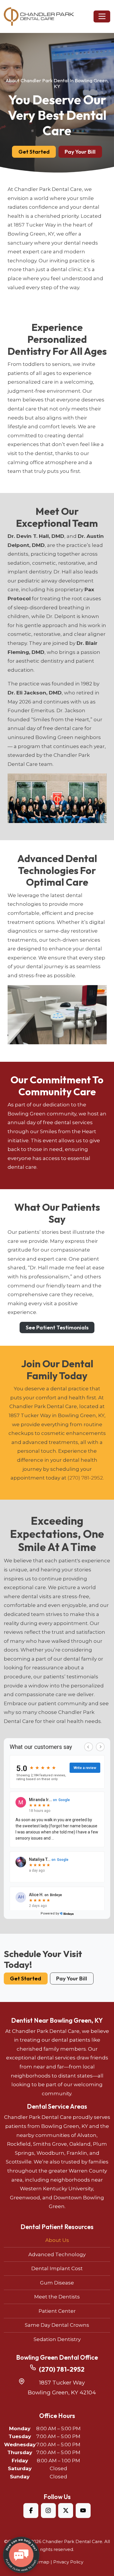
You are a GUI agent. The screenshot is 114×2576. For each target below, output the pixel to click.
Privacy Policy (68, 2562)
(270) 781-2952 (85, 1478)
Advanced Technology (57, 2254)
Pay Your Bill (80, 152)
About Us (57, 2240)
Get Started (34, 152)
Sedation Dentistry (57, 2339)
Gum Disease (57, 2283)
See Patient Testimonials (57, 1327)
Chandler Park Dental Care (72, 2542)
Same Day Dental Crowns (57, 2325)
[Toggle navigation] (102, 16)
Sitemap (40, 2562)
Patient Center (57, 2311)
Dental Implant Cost (57, 2268)
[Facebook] (31, 2511)
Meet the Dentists (57, 2297)
